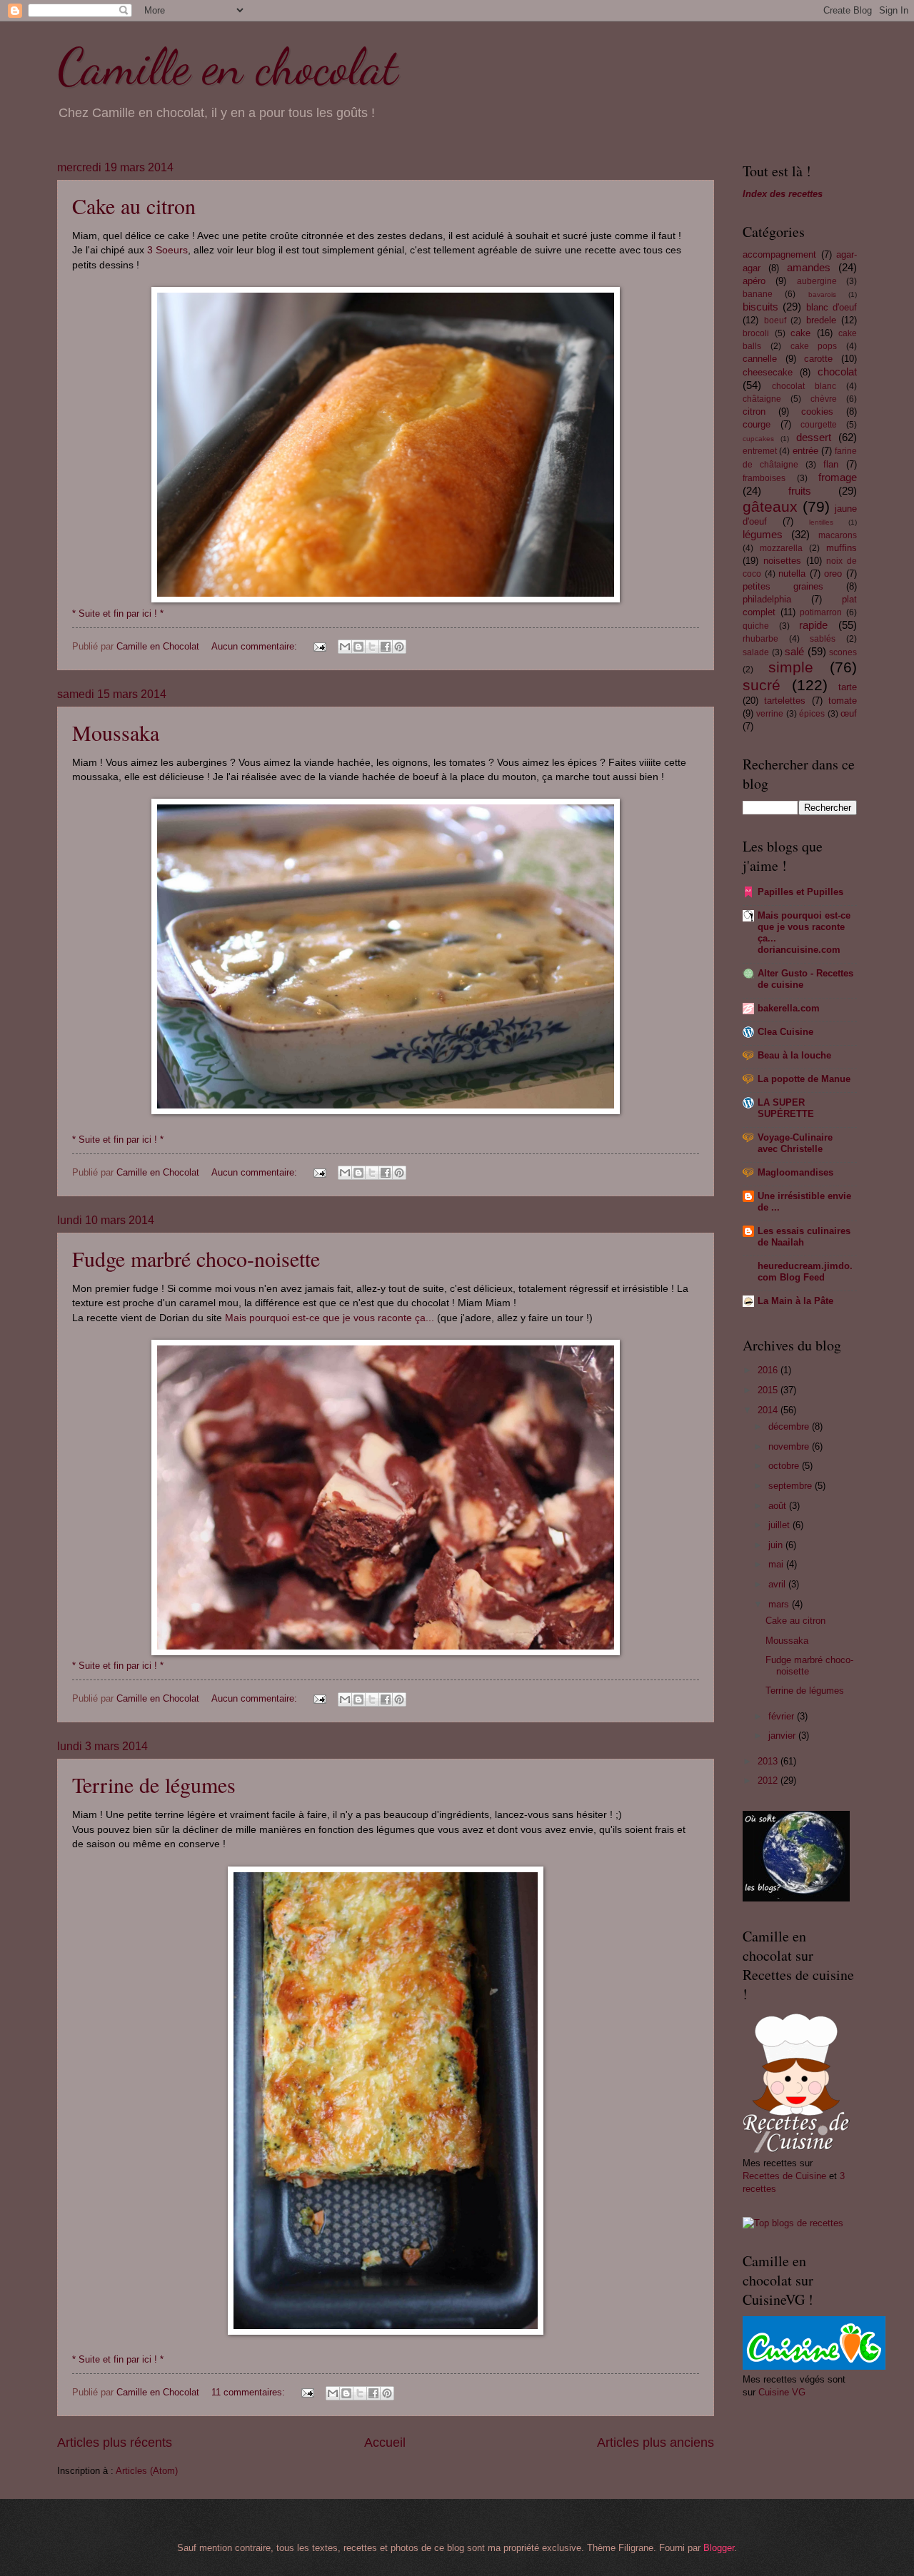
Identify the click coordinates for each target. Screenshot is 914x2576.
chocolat (837, 372)
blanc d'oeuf (832, 307)
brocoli (756, 333)
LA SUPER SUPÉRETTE (786, 1108)
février (783, 1716)
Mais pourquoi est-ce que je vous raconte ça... (330, 1318)
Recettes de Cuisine (784, 2176)
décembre (790, 1426)
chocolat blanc (804, 386)
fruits (800, 491)
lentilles (821, 522)
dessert (814, 437)
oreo (833, 574)
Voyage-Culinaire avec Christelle (795, 1143)
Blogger (719, 2548)
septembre (792, 1486)
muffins (842, 548)
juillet (780, 1525)
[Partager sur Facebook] (386, 647)
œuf (849, 713)
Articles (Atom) (147, 2471)
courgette (819, 425)
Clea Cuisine (785, 1032)
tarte (848, 687)
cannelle (760, 359)
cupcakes (758, 439)
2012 (769, 1781)
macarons (838, 535)
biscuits (760, 307)
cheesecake (768, 372)
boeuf (775, 320)
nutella (792, 574)
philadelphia (767, 599)
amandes (809, 267)
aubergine (817, 281)
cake (800, 333)
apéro (754, 281)
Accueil (385, 2443)
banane (758, 294)
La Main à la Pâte (795, 1301)
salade (756, 652)
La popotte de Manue (804, 1079)
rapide (813, 625)
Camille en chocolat (227, 67)
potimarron (821, 612)
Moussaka (116, 732)
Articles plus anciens (656, 2443)
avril (778, 1584)
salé (794, 651)
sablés (823, 639)
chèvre (824, 399)
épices (812, 714)
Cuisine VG (782, 2392)
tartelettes (785, 701)
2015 (769, 1390)
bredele (821, 320)
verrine (770, 714)
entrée (805, 451)
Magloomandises (795, 1172)
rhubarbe (760, 639)
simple (791, 667)
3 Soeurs (167, 250)
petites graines (783, 586)
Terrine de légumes (154, 1784)
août (779, 1506)
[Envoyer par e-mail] (345, 647)
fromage (838, 477)
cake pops (814, 346)
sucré (762, 685)
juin (777, 1545)
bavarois (822, 294)
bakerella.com (789, 1008)
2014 (769, 1410)
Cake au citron (134, 206)
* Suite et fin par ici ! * (118, 613)
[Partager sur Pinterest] (399, 647)
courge (757, 424)
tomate (843, 701)
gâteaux (770, 506)
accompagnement (779, 254)
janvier (783, 1736)
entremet (760, 451)
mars (780, 1604)
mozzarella (781, 548)
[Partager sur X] (372, 647)
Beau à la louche (794, 1055)
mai (777, 1564)
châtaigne (762, 399)
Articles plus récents (115, 2443)
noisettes (782, 561)
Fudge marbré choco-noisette (196, 1258)
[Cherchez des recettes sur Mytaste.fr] (793, 2223)
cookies (817, 411)
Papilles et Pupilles (800, 892)
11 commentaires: (250, 2392)
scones (843, 652)
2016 (769, 1370)
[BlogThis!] (358, 647)
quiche (756, 626)
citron (754, 411)
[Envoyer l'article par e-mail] (319, 646)
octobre (785, 1466)
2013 (769, 1761)
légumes (763, 534)
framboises (764, 478)
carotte (818, 359)
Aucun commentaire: (256, 646)
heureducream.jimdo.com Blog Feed (805, 1272)
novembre (790, 1446)
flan (831, 464)
